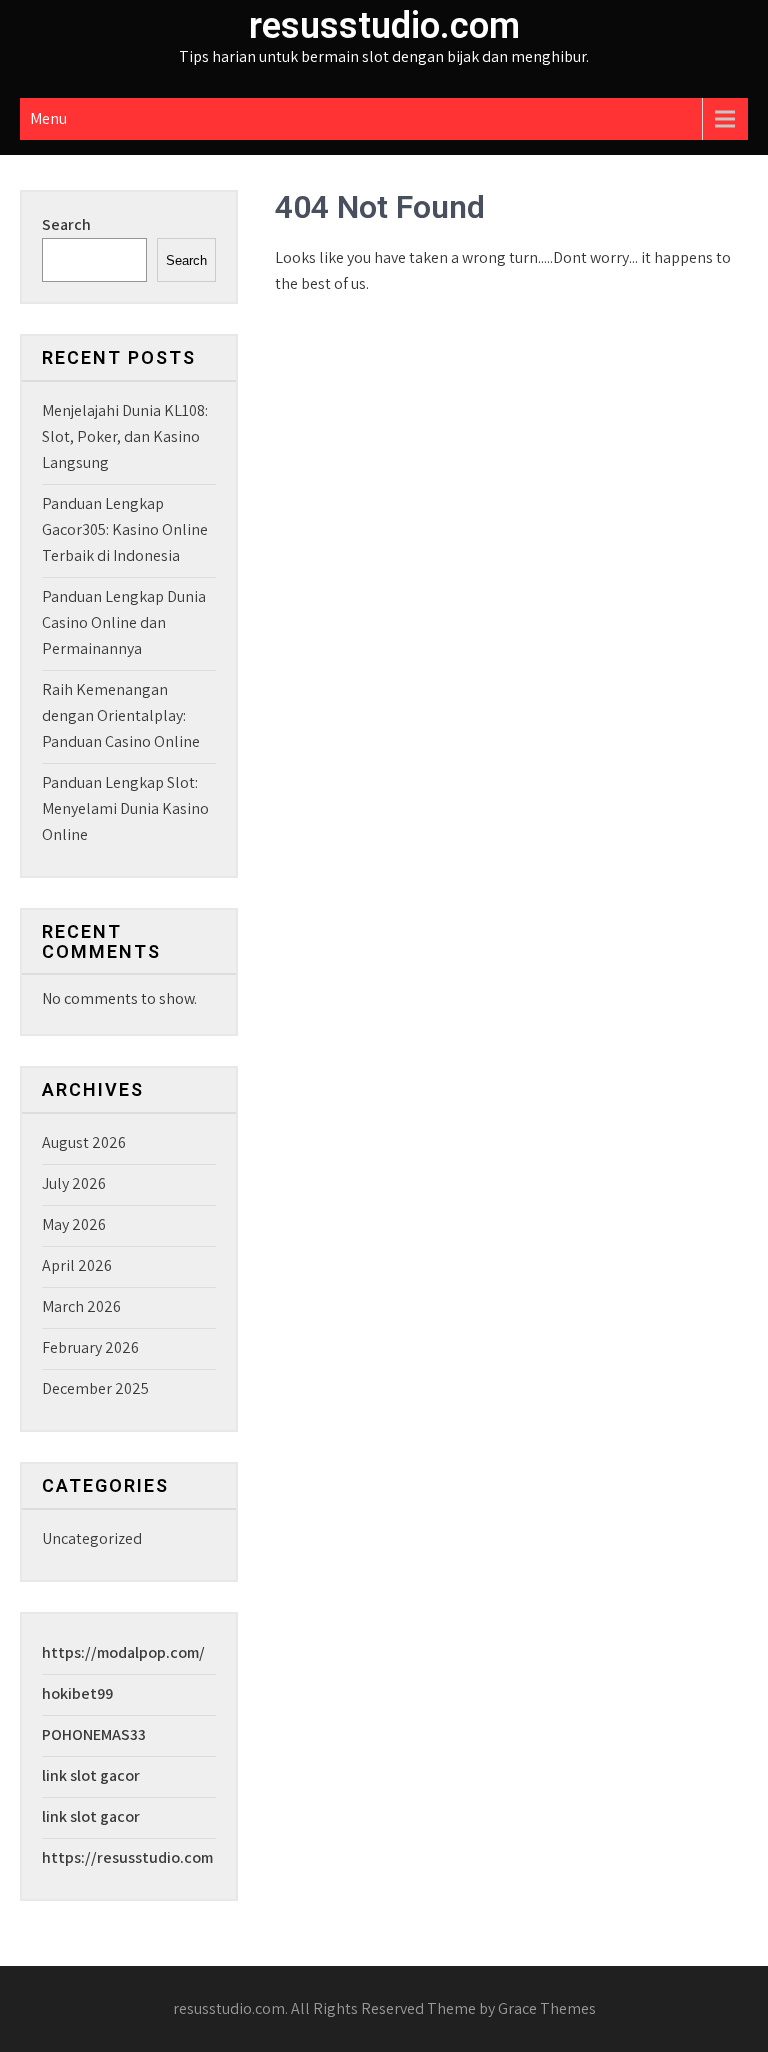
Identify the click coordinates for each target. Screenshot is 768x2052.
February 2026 (90, 1347)
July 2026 (74, 1183)
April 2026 (77, 1265)
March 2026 (81, 1306)
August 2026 (84, 1142)
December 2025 (95, 1388)
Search (66, 224)
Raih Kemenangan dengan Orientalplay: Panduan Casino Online (121, 715)
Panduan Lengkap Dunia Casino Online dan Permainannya (124, 622)
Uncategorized (92, 1538)
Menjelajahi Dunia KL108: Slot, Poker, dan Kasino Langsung (125, 436)
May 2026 (74, 1224)
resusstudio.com (384, 26)
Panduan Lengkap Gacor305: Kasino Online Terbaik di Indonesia (125, 529)
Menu (48, 118)
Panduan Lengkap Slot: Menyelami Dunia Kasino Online (125, 808)
